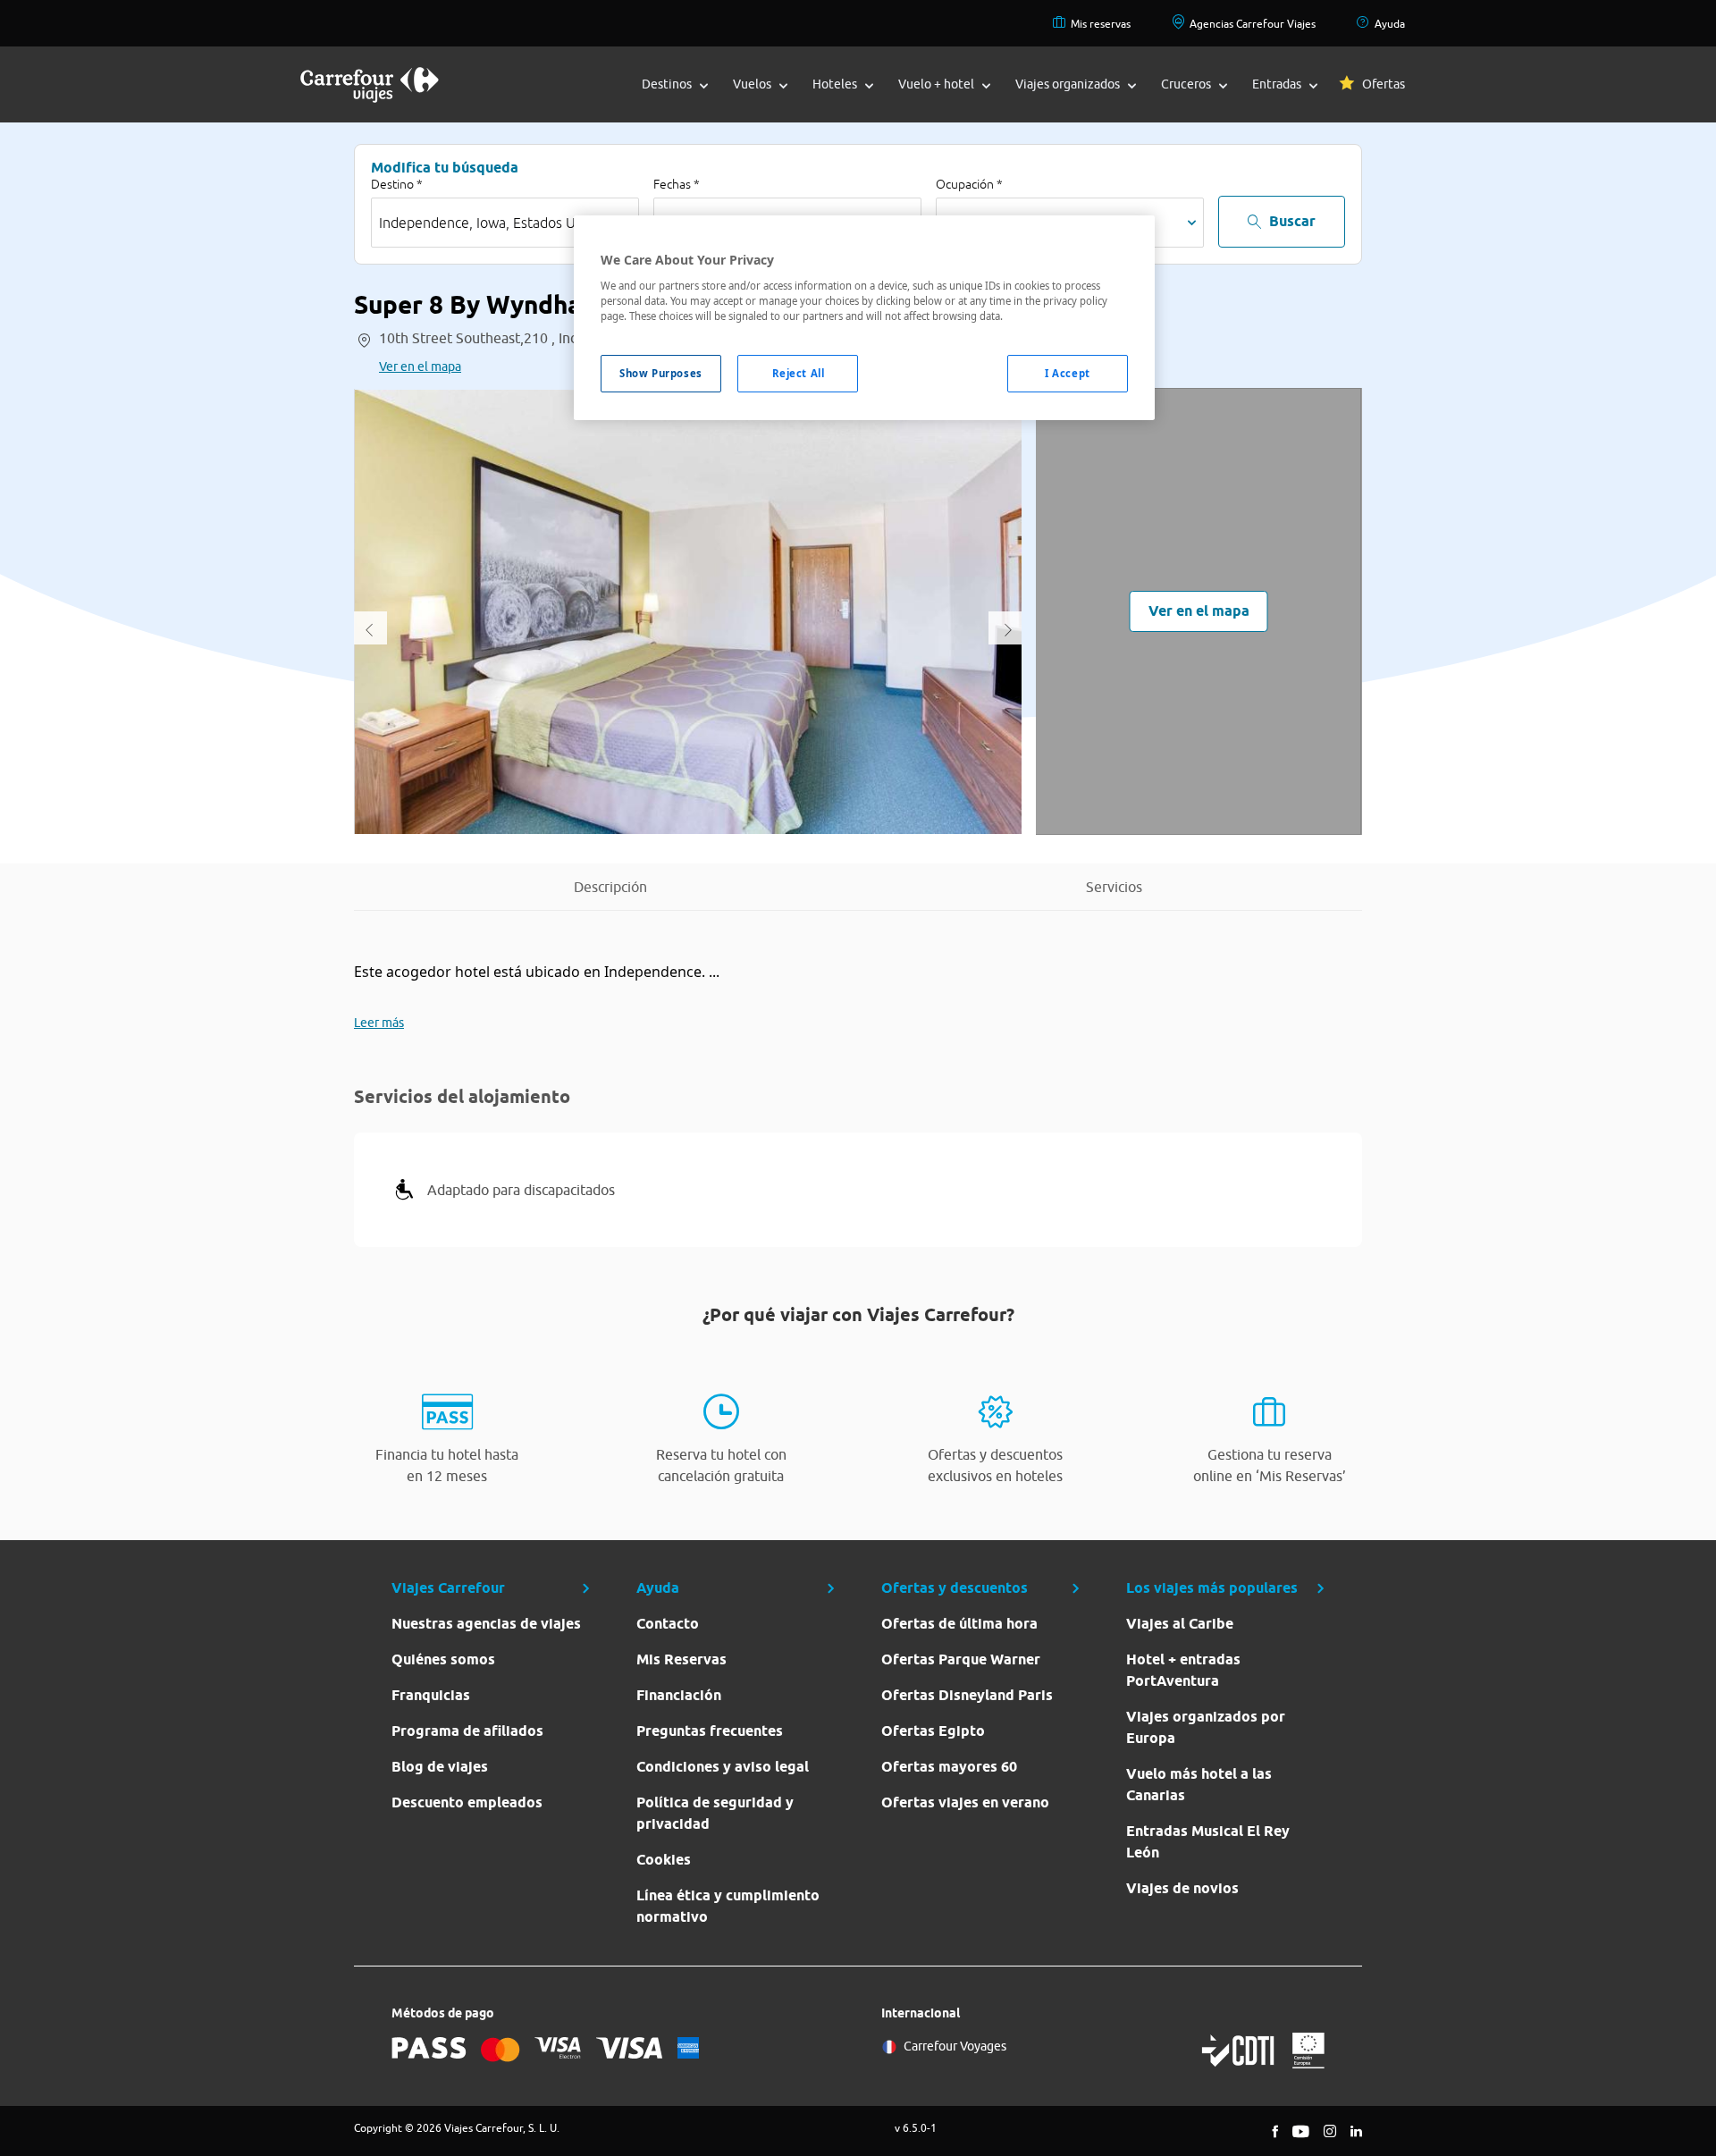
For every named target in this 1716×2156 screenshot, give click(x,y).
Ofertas (1384, 84)
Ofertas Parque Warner (961, 1659)
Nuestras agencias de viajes (486, 1624)
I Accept (1068, 373)
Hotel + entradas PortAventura (1183, 1670)
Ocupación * (969, 184)
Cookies (664, 1860)
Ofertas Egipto (933, 1731)
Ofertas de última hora (959, 1624)
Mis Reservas (681, 1659)
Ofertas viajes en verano (965, 1802)
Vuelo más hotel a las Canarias (1199, 1785)
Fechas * (677, 184)
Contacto (668, 1624)
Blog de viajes (440, 1767)
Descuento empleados (467, 1802)
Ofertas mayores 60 (949, 1767)
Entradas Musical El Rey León (1208, 1842)
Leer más (379, 1023)
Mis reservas (1101, 24)
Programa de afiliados (467, 1731)
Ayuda (1390, 24)
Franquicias (431, 1695)
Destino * (397, 184)
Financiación (679, 1695)
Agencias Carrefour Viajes (1253, 24)
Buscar (1292, 221)
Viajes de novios (1182, 1888)
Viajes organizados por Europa (1206, 1727)
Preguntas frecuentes (710, 1731)
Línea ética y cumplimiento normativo (728, 1906)
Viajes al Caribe (1180, 1624)
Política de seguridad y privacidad (715, 1813)
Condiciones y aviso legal (723, 1767)
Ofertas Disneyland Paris (967, 1695)
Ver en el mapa (420, 366)
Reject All (799, 373)
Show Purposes (660, 373)
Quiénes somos (443, 1659)
